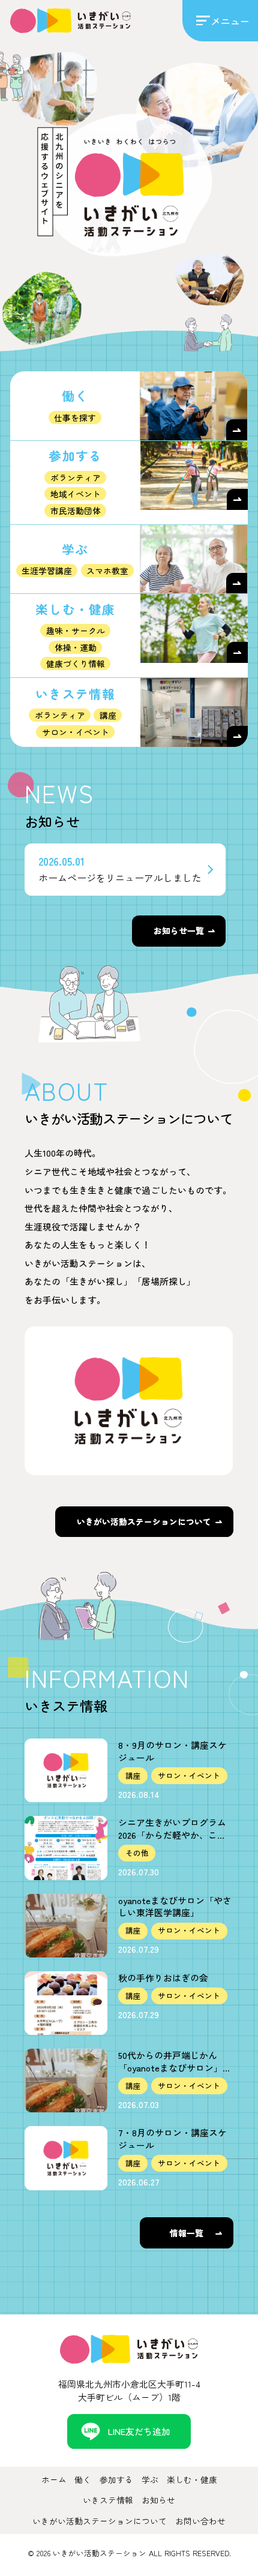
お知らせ (158, 2500)
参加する (116, 2479)
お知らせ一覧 (179, 930)
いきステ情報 (108, 2500)
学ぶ (150, 2479)
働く (83, 2479)
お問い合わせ (200, 2521)
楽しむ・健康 (192, 2479)
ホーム (54, 2479)
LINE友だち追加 (139, 2431)
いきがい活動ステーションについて (144, 1521)
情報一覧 (187, 2233)
